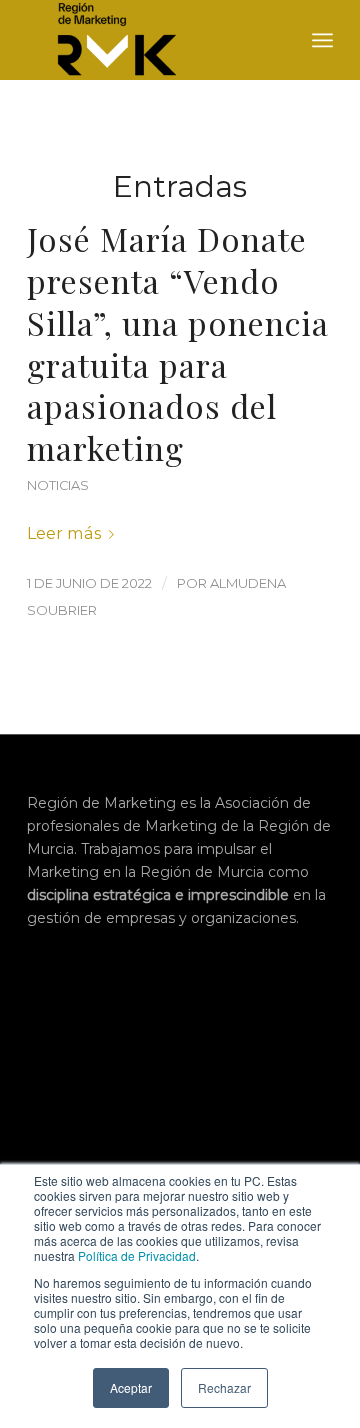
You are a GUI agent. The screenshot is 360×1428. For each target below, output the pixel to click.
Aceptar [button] (131, 1387)
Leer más (64, 533)
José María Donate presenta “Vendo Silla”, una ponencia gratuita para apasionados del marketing (178, 343)
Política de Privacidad (137, 1255)
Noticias (58, 485)
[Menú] (322, 40)
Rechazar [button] (224, 1387)
